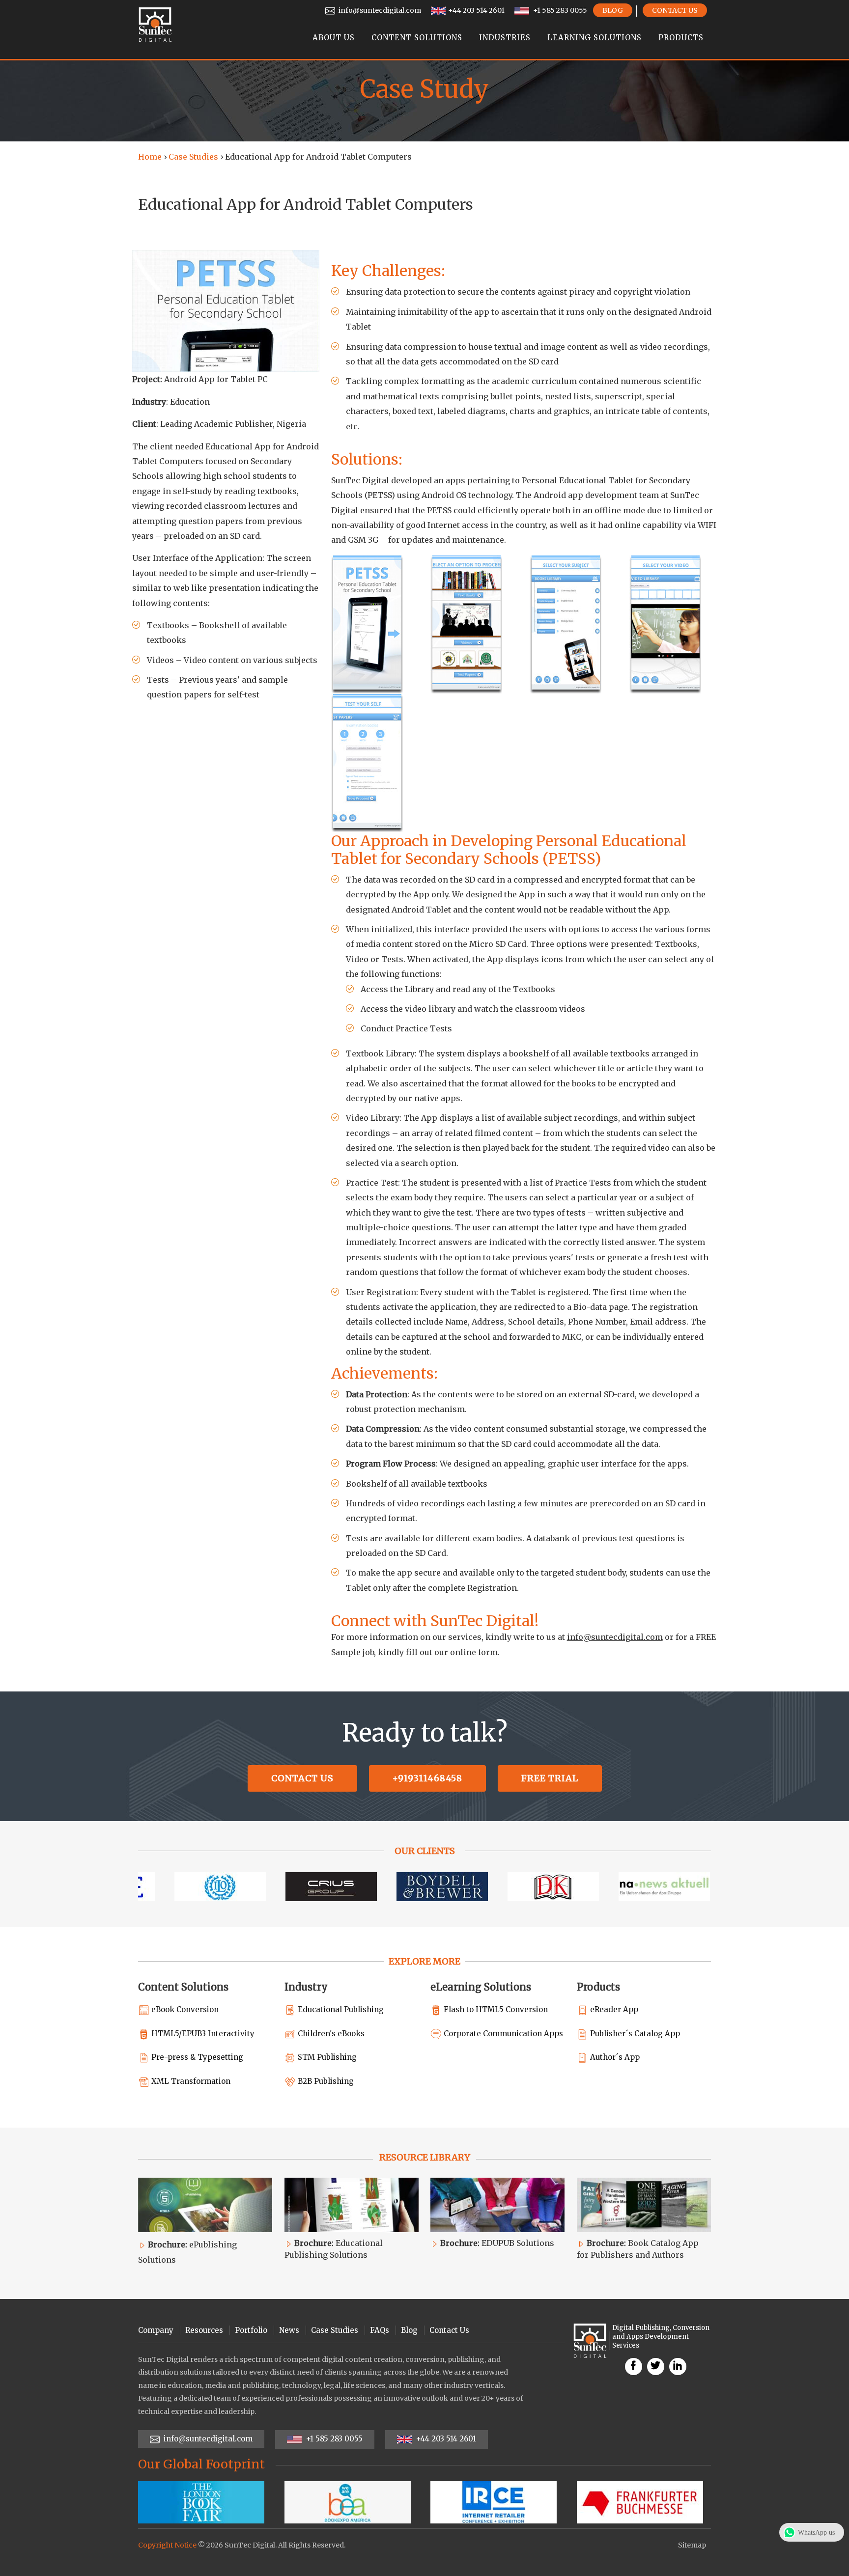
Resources (204, 2330)
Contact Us (675, 10)
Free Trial (550, 1778)
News (289, 2330)
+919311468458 (427, 1778)
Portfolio (251, 2330)
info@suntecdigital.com (379, 10)
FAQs (380, 2330)
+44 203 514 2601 (476, 10)
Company (156, 2330)
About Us (334, 38)
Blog (613, 10)
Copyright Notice (167, 2545)
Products (681, 38)
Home (150, 157)
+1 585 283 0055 (559, 10)
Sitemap (692, 2545)
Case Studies (193, 157)
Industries (505, 38)
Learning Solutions (594, 38)
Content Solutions (417, 38)
